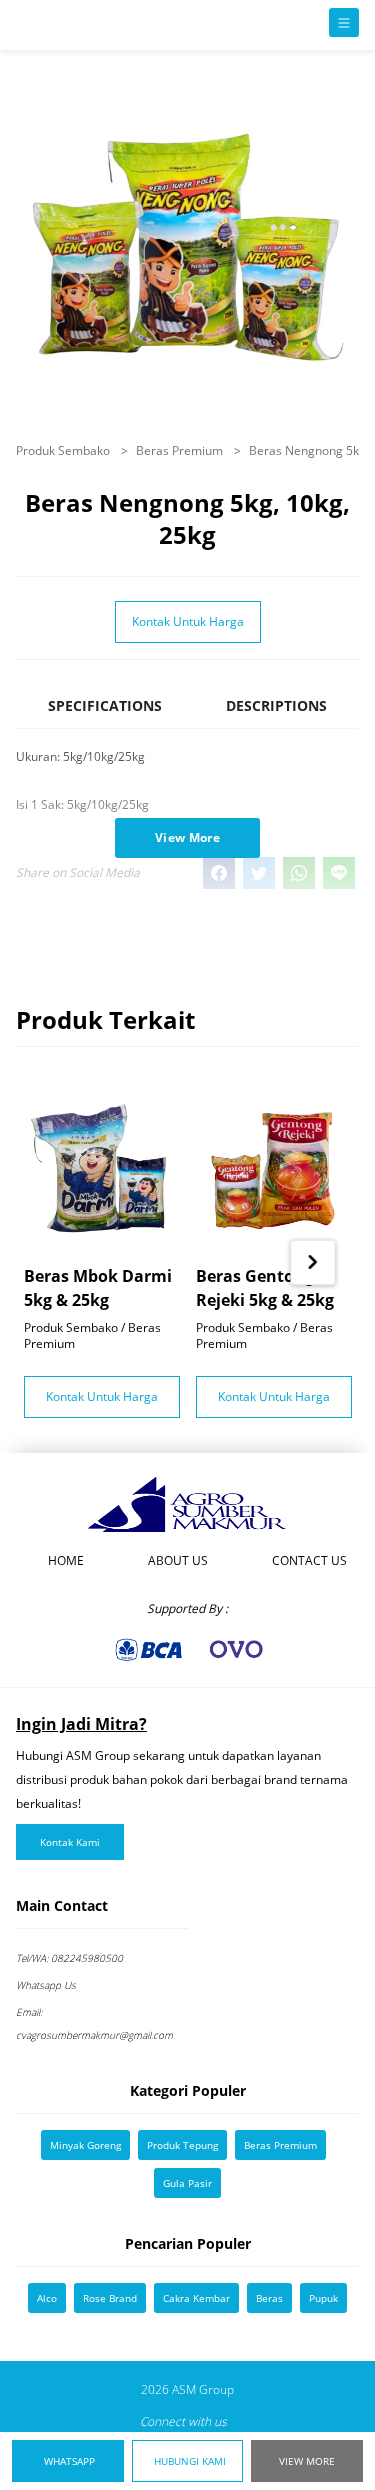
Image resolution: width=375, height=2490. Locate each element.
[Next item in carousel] (312, 1262)
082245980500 (69, 1958)
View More (307, 2461)
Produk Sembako (64, 450)
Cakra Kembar (196, 2298)
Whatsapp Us (46, 1985)
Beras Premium (181, 450)
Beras (269, 2298)
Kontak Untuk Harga (188, 621)
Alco (47, 2298)
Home (66, 1560)
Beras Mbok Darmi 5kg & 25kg (98, 1287)
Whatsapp (69, 2461)
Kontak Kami (70, 1842)
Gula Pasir (187, 2183)
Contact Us (309, 1560)
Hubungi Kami (190, 2461)
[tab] (105, 714)
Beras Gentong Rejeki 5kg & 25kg (265, 1287)
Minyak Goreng (85, 2145)
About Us (178, 1560)
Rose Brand (110, 2298)
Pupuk (323, 2298)
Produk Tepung (182, 2145)
